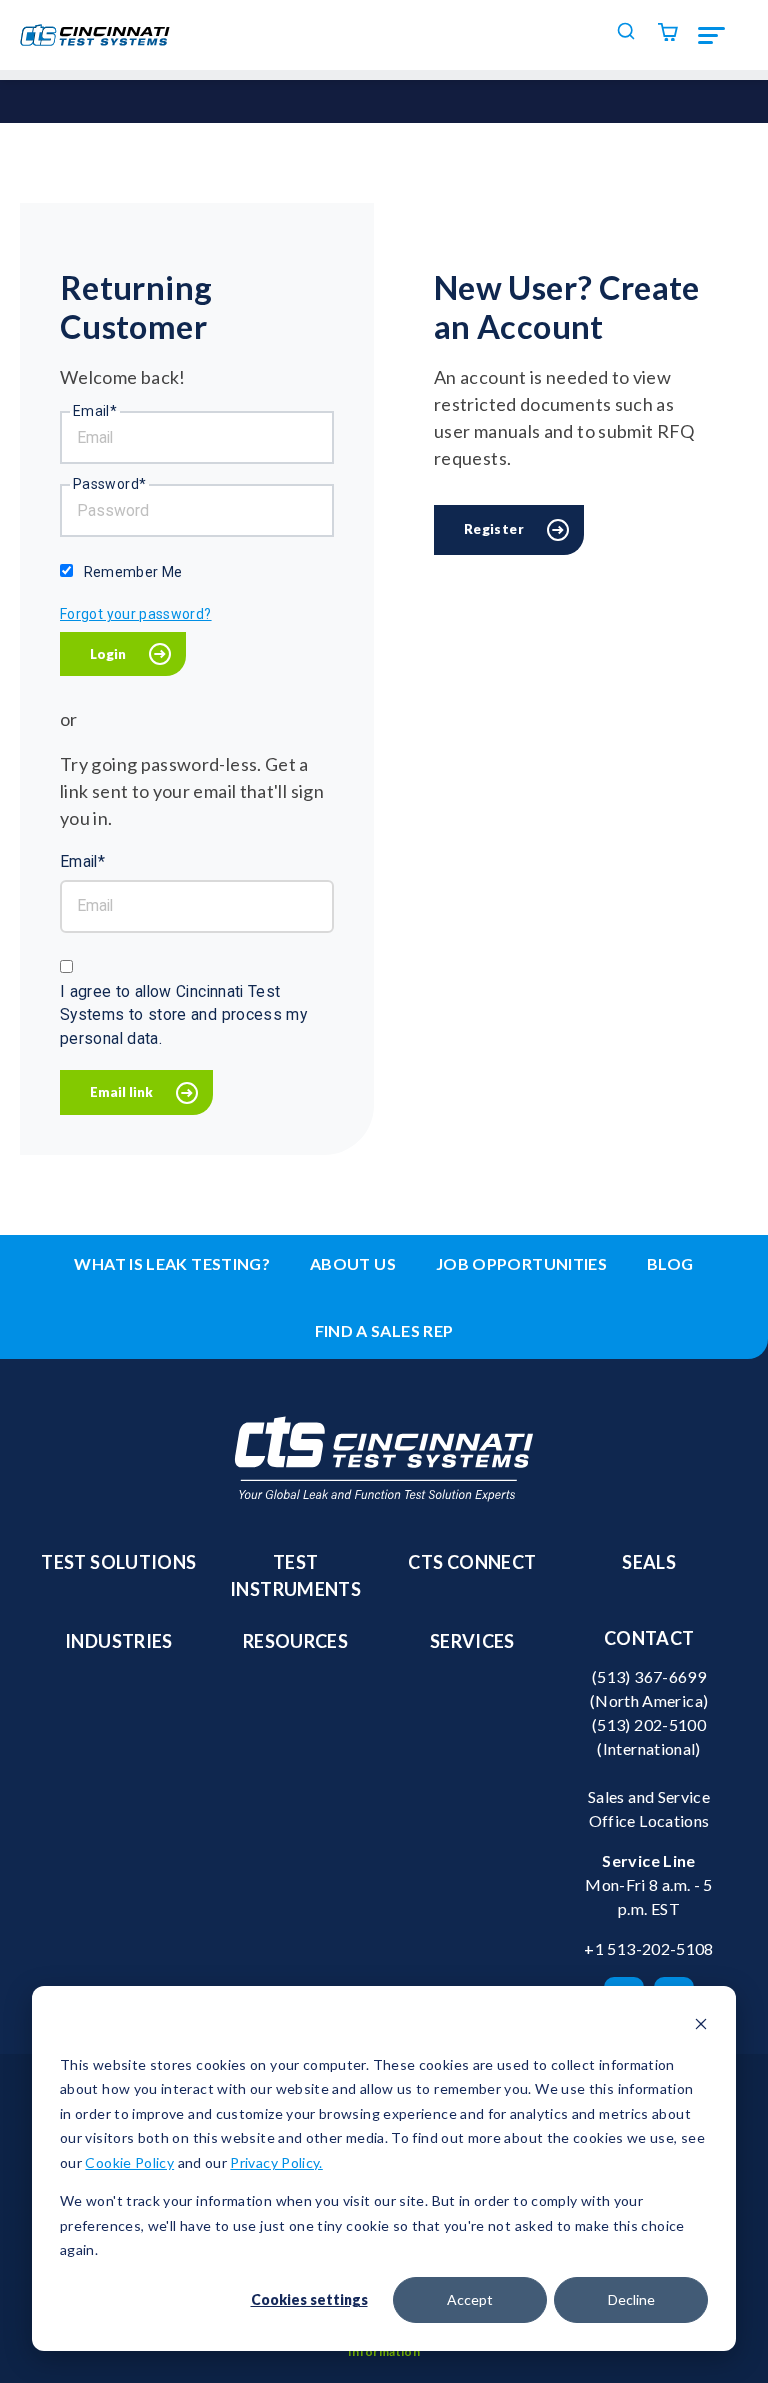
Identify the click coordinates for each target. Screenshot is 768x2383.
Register (494, 529)
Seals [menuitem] (649, 1562)
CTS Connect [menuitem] (472, 1562)
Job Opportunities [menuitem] (521, 1263)
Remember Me (133, 572)
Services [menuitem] (472, 1641)
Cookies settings (309, 2299)
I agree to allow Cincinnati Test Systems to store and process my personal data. (183, 1015)
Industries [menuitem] (119, 1641)
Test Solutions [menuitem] (118, 1562)
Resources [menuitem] (295, 1641)
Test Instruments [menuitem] (295, 1575)
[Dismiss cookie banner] (701, 2026)
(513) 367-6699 (649, 1676)
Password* (109, 484)
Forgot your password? (136, 614)
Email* (95, 411)
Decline (631, 2299)
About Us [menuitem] (353, 1263)
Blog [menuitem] (670, 1263)
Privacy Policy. (276, 2162)
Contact (649, 1638)
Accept (470, 2299)
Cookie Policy (129, 2162)
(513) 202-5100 (649, 1724)
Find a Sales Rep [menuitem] (384, 1330)
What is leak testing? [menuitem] (172, 1263)
